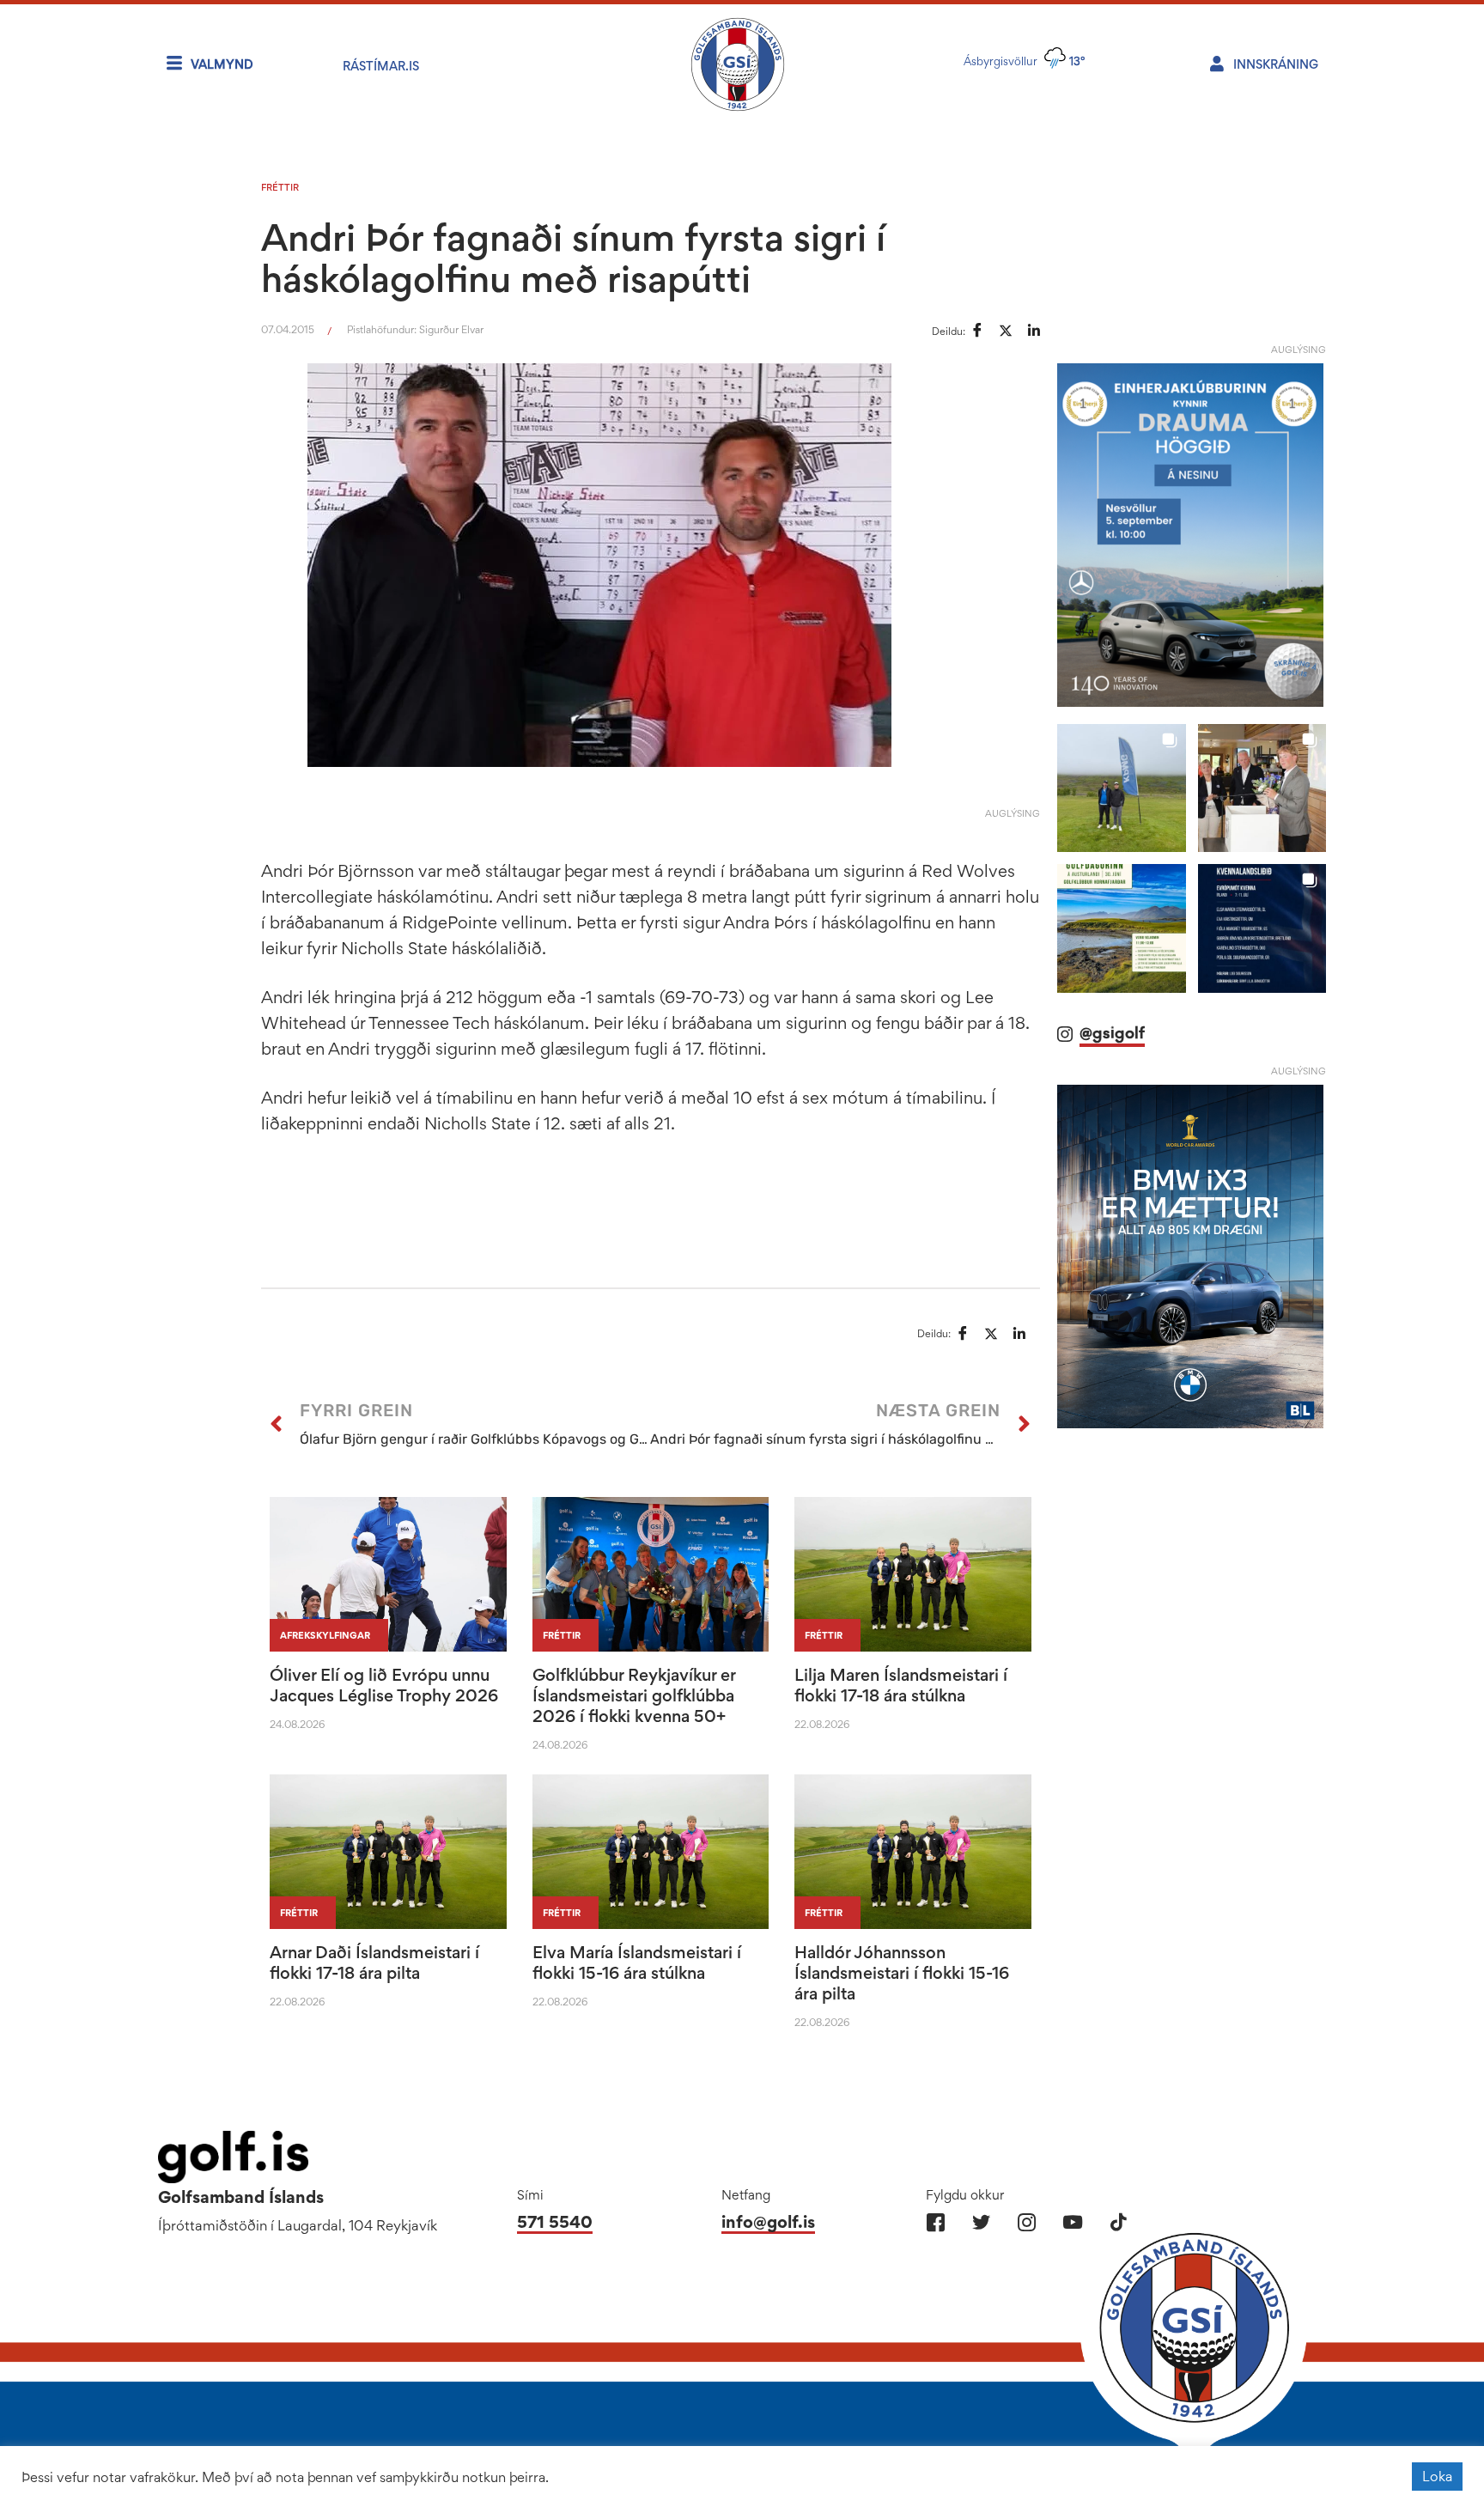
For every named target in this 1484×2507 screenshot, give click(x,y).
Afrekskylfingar (325, 1635)
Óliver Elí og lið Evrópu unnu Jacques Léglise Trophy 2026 (384, 1685)
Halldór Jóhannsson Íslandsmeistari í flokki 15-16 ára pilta (902, 1973)
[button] (1121, 788)
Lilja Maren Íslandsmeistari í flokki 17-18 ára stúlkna (901, 1685)
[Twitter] (981, 2222)
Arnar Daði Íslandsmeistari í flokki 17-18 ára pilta (374, 1962)
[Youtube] (1072, 2222)
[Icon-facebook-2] (936, 2222)
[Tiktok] (1118, 2222)
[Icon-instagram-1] (1027, 2222)
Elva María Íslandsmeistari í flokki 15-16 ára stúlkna (637, 1962)
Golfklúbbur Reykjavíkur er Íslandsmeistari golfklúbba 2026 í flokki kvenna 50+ (634, 1695)
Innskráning (1276, 64)
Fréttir (280, 187)
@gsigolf (1112, 1033)
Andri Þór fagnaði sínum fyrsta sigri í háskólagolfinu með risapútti (573, 258)
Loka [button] (1437, 2476)
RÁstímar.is (381, 66)
